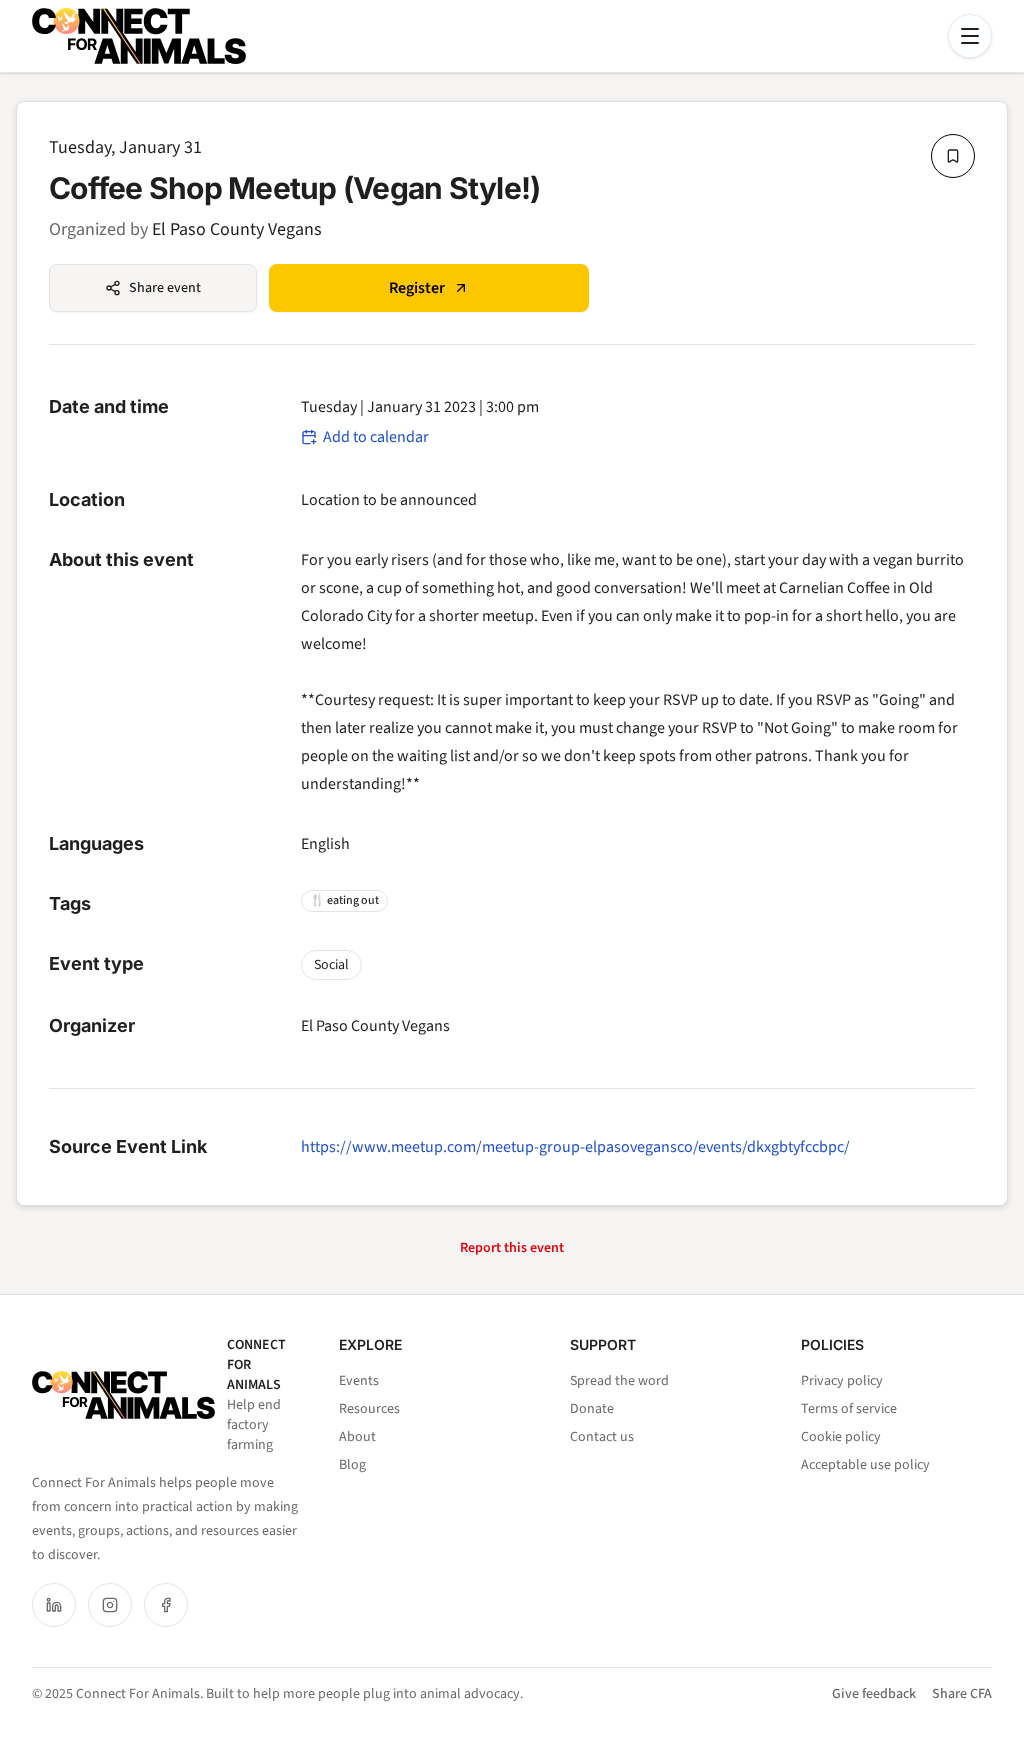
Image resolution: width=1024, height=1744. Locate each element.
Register (417, 288)
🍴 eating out (344, 900)
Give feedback (874, 1694)
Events (359, 1381)
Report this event (512, 1248)
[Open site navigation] (970, 36)
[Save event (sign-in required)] (953, 156)
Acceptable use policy (865, 1465)
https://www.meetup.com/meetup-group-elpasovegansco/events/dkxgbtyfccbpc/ (575, 1147)
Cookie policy (841, 1437)
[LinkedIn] (54, 1605)
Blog (352, 1465)
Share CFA (962, 1694)
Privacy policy (842, 1381)
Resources (369, 1409)
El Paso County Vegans (237, 229)
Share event (165, 288)
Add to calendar (376, 437)
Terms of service (849, 1409)
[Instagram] (110, 1605)
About (357, 1437)
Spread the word (619, 1381)
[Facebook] (166, 1605)
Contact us (602, 1437)
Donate (592, 1409)
